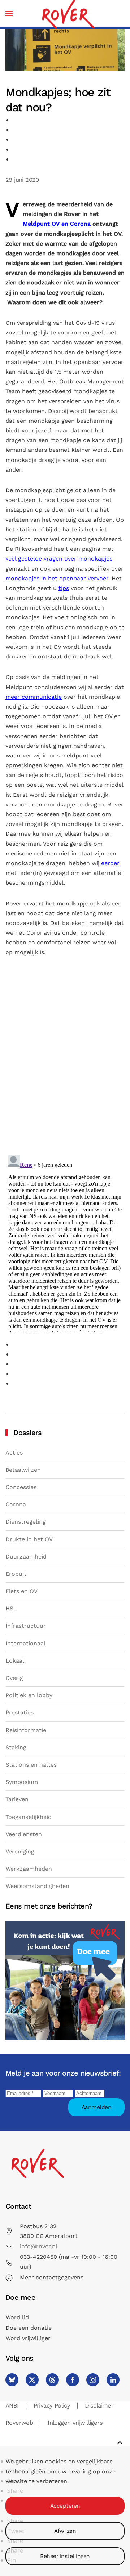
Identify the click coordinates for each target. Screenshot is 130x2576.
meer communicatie (34, 697)
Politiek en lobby (29, 1695)
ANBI (12, 2406)
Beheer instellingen (65, 2556)
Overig (14, 1678)
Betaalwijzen (23, 1470)
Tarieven (17, 1799)
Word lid (17, 2317)
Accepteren (65, 2506)
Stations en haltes (31, 1765)
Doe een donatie (29, 2328)
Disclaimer (99, 2406)
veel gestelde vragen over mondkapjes (59, 559)
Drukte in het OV (29, 1539)
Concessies (21, 1487)
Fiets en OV (21, 1591)
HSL (11, 1608)
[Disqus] (65, 1058)
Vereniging (20, 1851)
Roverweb (19, 2423)
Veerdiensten (24, 1834)
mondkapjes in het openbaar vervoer (57, 578)
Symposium (22, 1782)
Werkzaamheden (29, 1869)
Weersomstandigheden (37, 1886)
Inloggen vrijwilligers (75, 2423)
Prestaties (19, 1712)
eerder (110, 863)
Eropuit (16, 1574)
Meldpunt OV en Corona (57, 224)
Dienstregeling (26, 1522)
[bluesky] (12, 2380)
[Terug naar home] (68, 14)
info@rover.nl (39, 2246)
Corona (16, 1504)
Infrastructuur (26, 1626)
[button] (9, 14)
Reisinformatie (26, 1730)
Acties (14, 1453)
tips (64, 588)
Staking (16, 1747)
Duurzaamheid (26, 1557)
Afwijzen (65, 2531)
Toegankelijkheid (29, 1817)
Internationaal (25, 1643)
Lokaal (15, 1661)
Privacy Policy (52, 2406)
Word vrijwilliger (28, 2338)
